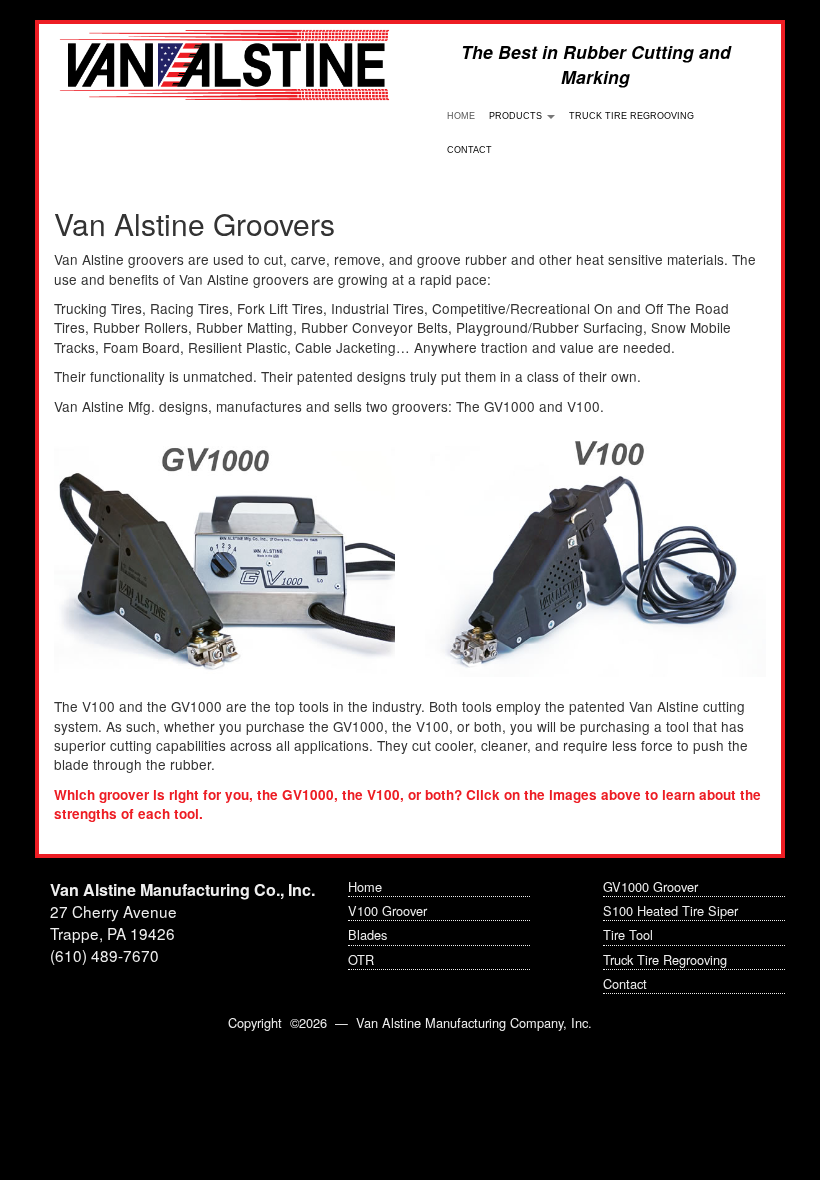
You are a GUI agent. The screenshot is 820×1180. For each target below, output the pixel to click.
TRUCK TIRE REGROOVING (631, 116)
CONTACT (469, 150)
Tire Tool (628, 934)
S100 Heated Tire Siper (670, 910)
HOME (464, 115)
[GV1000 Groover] (224, 556)
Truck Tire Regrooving (665, 959)
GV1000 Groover (650, 886)
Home (365, 886)
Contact (625, 983)
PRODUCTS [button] (517, 116)
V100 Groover (387, 910)
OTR (361, 959)
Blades (367, 934)
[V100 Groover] (595, 556)
